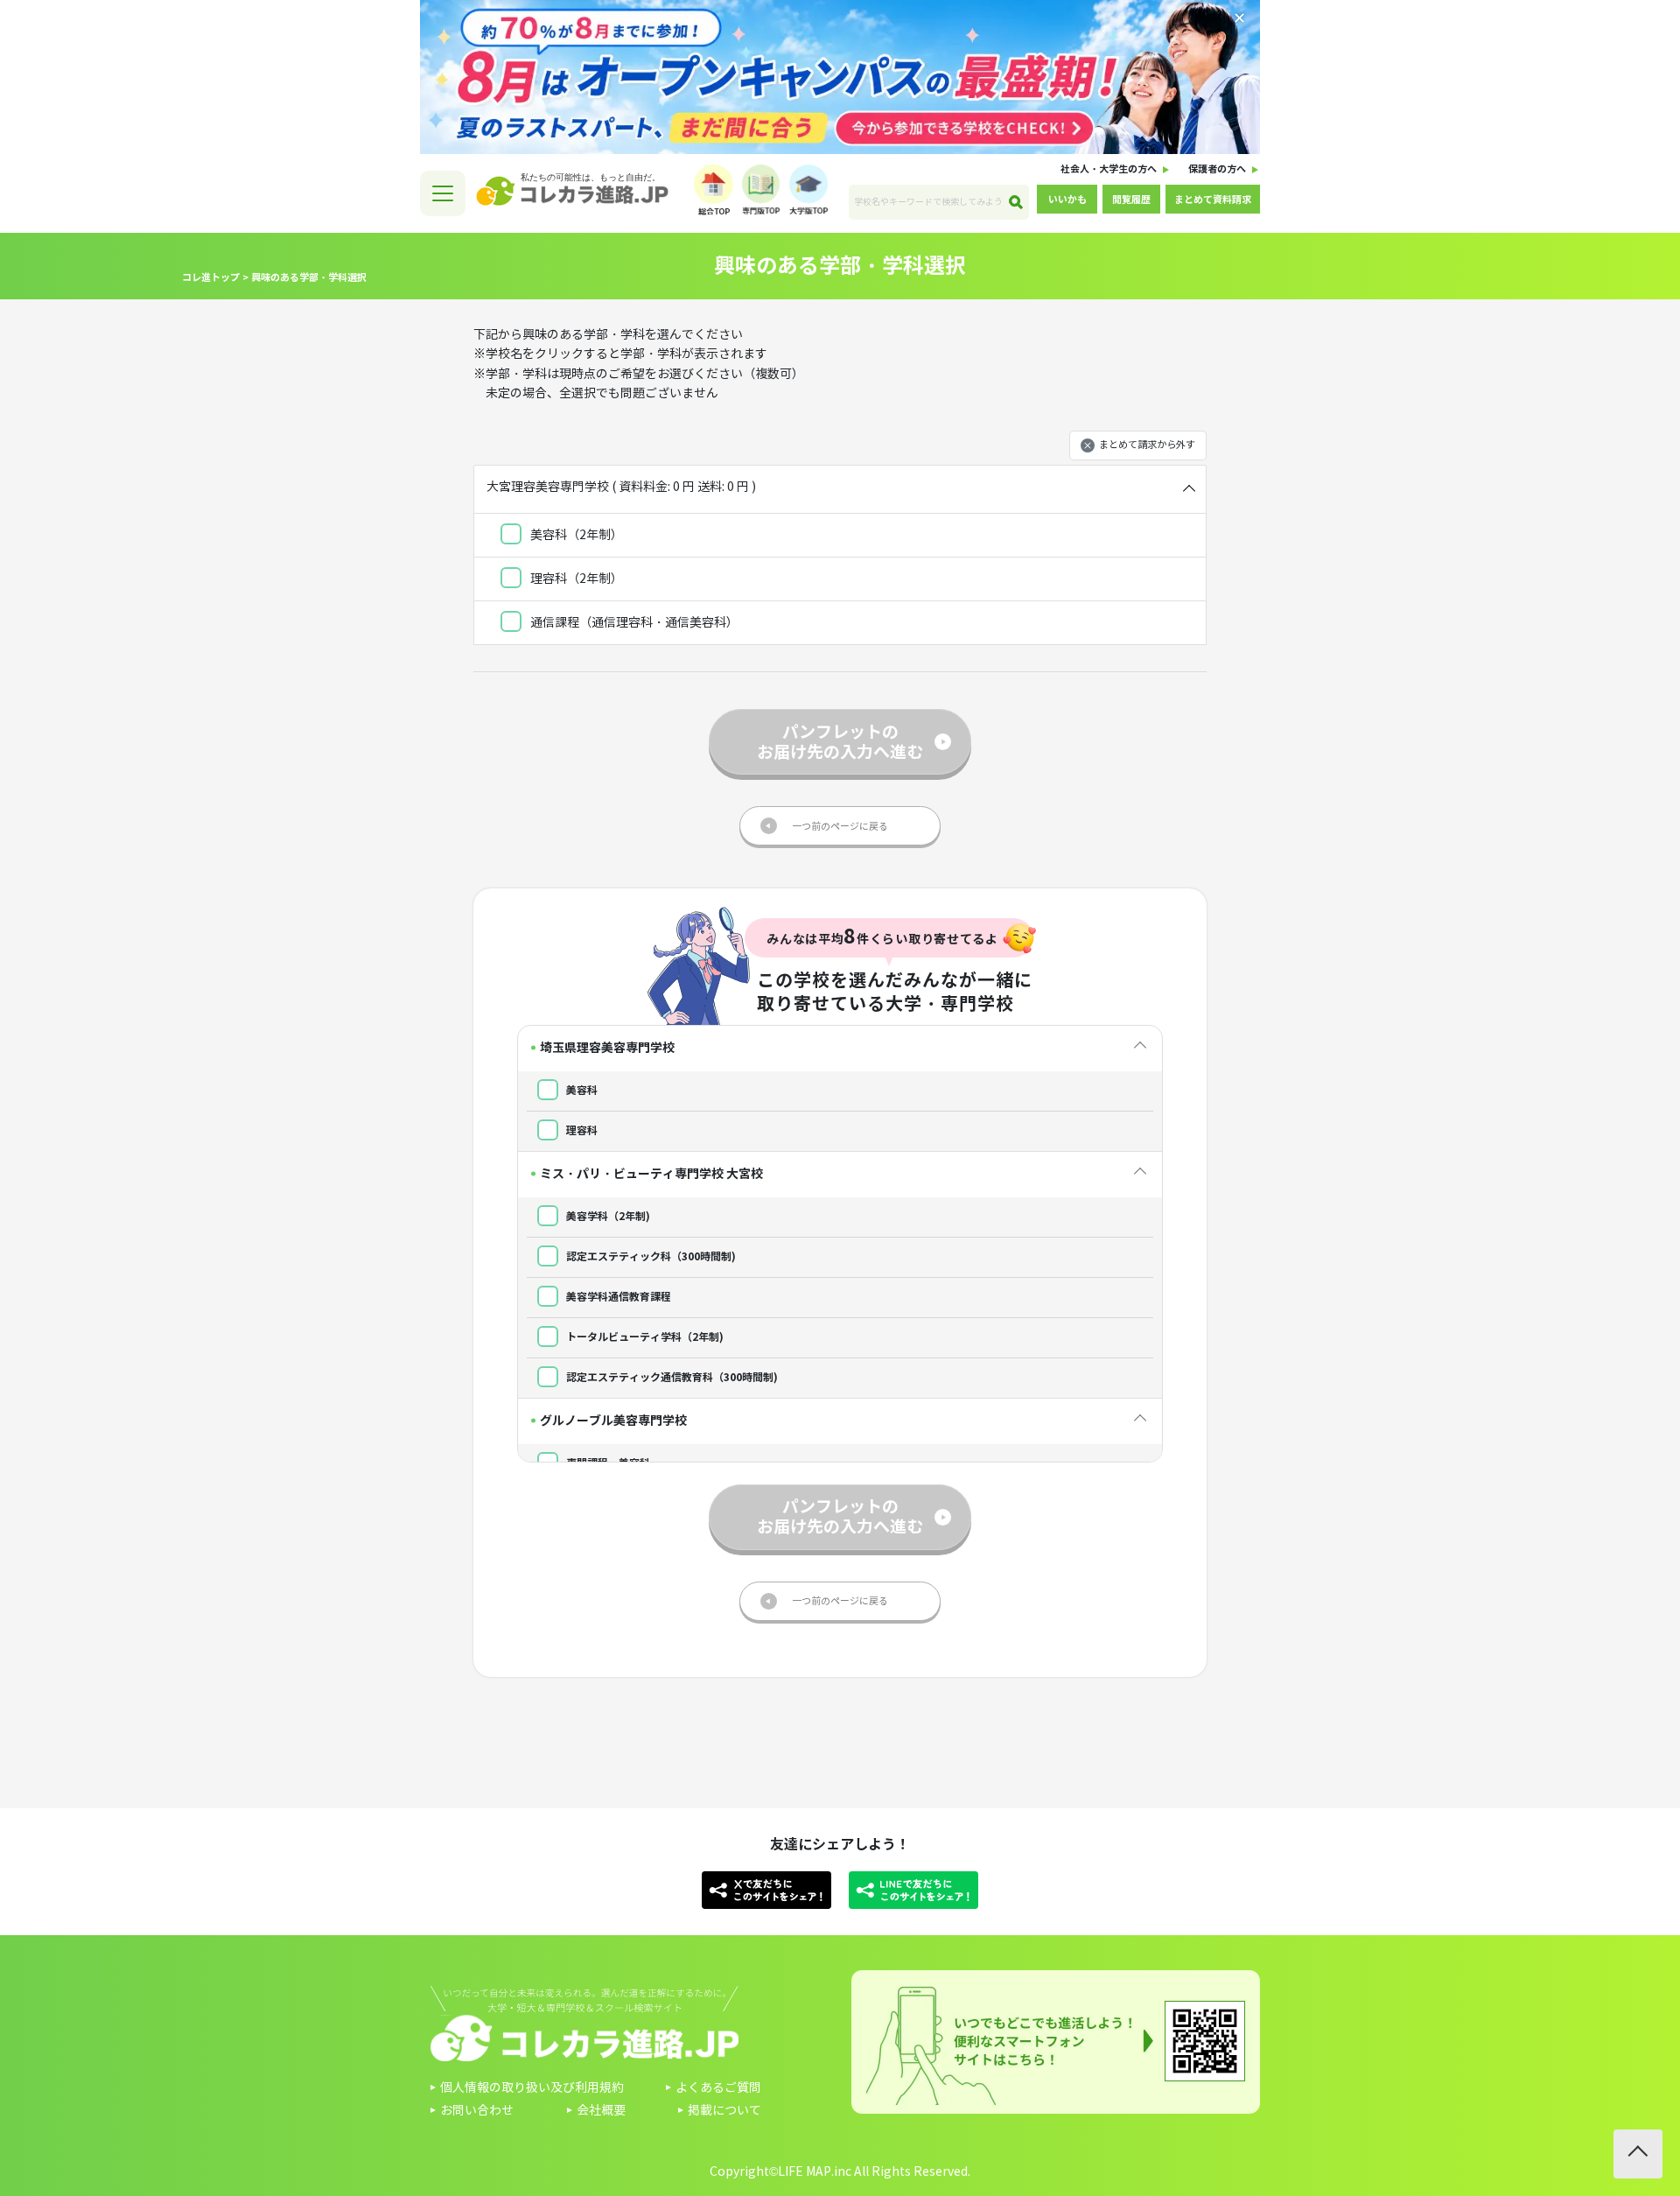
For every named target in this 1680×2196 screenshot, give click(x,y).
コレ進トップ (211, 277)
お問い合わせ (477, 2111)
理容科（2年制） (575, 579)
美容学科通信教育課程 (617, 1297)
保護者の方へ (1217, 169)
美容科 (581, 1090)
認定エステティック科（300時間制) (650, 1256)
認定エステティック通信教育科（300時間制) (671, 1377)
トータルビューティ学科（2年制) (644, 1337)
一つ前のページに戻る (840, 826)
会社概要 (601, 2111)
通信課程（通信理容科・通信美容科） (633, 623)
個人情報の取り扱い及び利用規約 (532, 2088)
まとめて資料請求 (1213, 200)
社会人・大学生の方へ (1109, 169)
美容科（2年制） (575, 535)
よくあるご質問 (718, 2088)
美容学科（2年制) (607, 1216)
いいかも (1067, 200)
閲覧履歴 (1131, 200)
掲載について (724, 2111)
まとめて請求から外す (1147, 445)
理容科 (581, 1130)
